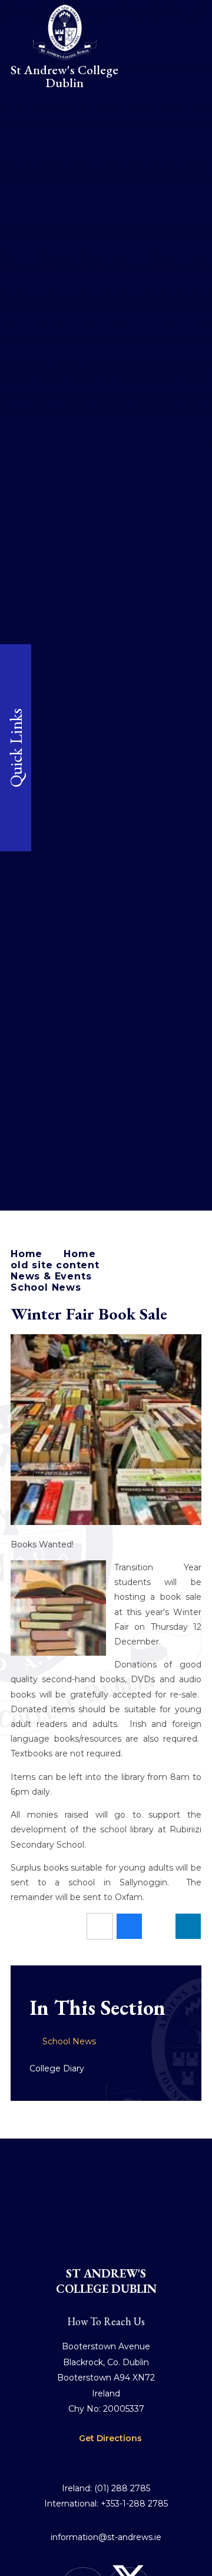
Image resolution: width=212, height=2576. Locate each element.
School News (46, 1287)
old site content (55, 1265)
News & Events (51, 1276)
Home (26, 1254)
